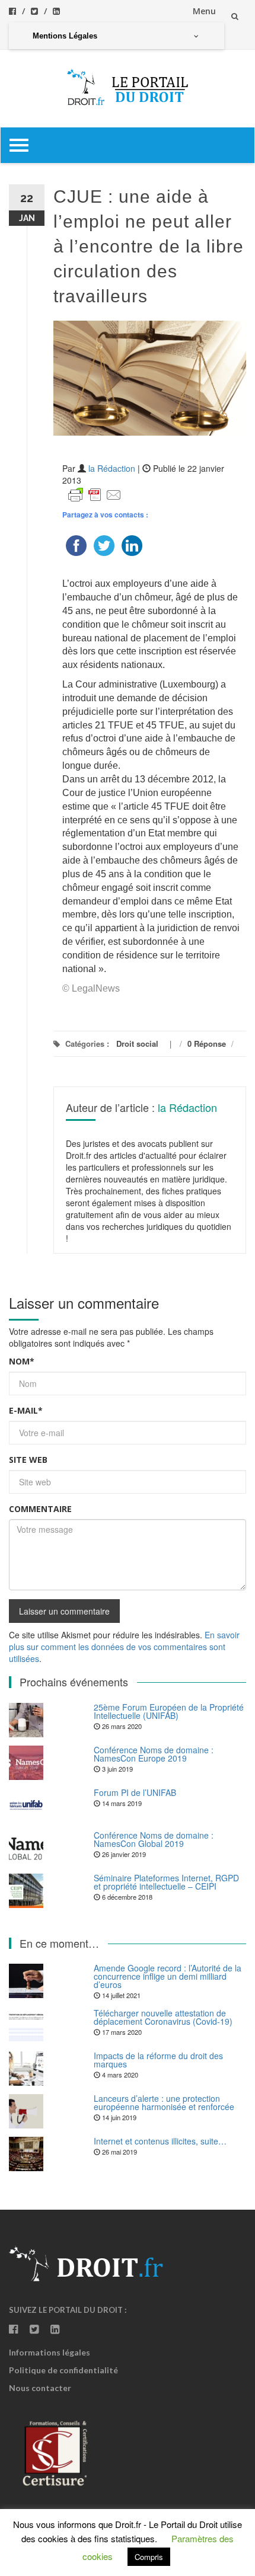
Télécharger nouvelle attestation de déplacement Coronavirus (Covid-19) (163, 2017)
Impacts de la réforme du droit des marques (158, 2060)
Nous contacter (40, 2388)
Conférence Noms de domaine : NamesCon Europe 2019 (154, 1754)
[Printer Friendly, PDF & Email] (95, 494)
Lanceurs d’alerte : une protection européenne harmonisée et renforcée (164, 2102)
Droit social (137, 1043)
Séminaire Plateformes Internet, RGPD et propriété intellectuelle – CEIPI (166, 1882)
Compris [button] (149, 2557)
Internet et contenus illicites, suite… (160, 2141)
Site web (28, 1460)
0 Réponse (207, 1043)
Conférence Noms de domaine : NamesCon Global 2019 (154, 1839)
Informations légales (50, 2352)
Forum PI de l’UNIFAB (135, 1792)
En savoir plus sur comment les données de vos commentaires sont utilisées (124, 1647)
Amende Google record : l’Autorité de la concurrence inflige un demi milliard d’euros (168, 1976)
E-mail (26, 1410)
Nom (22, 1361)
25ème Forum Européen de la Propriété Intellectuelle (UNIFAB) (169, 1711)
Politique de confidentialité (63, 2370)
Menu (204, 11)
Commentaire (40, 1509)
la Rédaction (112, 468)
